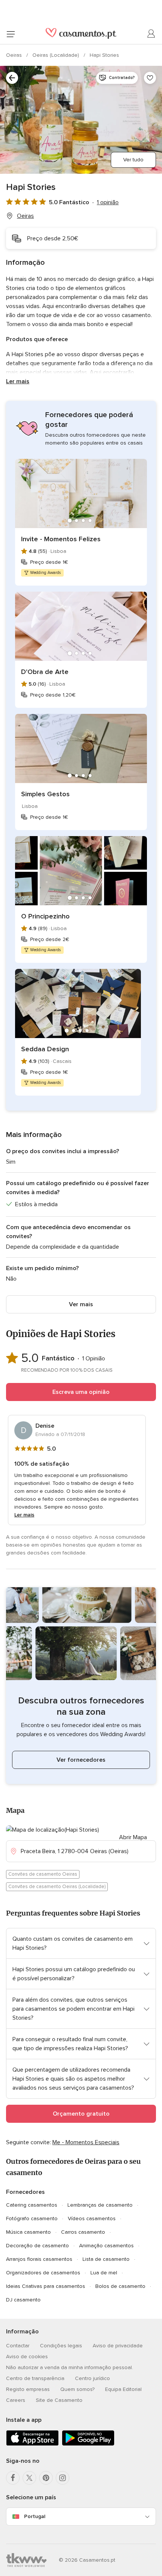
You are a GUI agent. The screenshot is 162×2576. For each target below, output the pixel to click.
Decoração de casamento (37, 2246)
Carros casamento (83, 2232)
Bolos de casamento (120, 2286)
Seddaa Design (45, 1049)
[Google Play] (88, 2444)
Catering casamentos (32, 2205)
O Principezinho (45, 916)
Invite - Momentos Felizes (61, 539)
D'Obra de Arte (45, 672)
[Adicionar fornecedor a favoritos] (150, 78)
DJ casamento (23, 2300)
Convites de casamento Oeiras (43, 1874)
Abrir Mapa (133, 1837)
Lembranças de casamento (100, 2205)
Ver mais (81, 1304)
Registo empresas (28, 2389)
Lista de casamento (106, 2259)
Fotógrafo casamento (32, 2219)
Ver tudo (133, 160)
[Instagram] (63, 2478)
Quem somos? (77, 2389)
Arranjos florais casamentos (39, 2259)
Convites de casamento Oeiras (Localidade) (57, 1887)
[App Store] (32, 2444)
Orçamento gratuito (81, 2114)
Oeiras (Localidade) (57, 55)
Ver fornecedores (81, 1760)
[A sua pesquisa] (12, 78)
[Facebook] (13, 2478)
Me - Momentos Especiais (86, 2142)
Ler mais (18, 381)
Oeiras (15, 55)
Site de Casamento (59, 2400)
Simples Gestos (45, 794)
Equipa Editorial (123, 2389)
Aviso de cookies (27, 2357)
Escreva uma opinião (81, 1392)
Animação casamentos (106, 2246)
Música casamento (28, 2232)
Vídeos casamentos (92, 2219)
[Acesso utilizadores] (151, 34)
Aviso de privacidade (118, 2346)
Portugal (35, 2516)
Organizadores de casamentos (43, 2273)
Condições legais (61, 2346)
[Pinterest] (46, 2478)
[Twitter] (29, 2478)
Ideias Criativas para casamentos (46, 2286)
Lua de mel (104, 2273)
